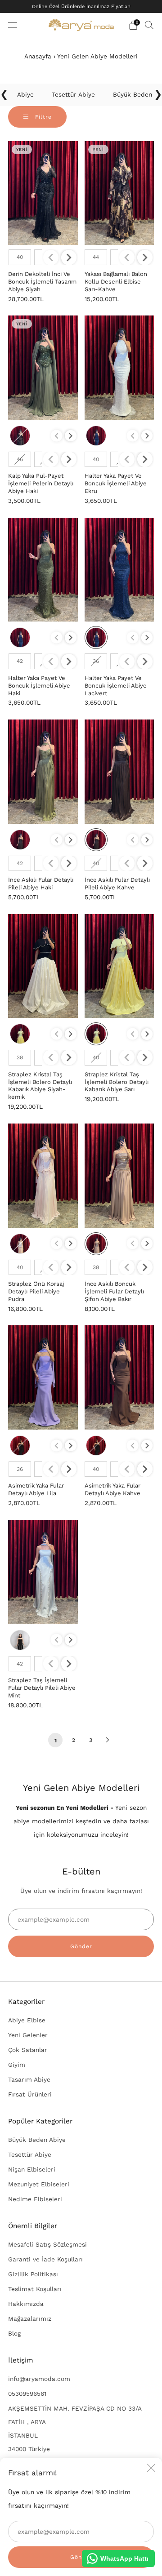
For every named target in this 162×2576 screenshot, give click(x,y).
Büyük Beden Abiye (37, 2140)
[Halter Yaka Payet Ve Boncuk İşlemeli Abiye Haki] (43, 570)
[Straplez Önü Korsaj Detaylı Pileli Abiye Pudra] (43, 1176)
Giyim (17, 2065)
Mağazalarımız (30, 2318)
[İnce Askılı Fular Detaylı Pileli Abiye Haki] (43, 772)
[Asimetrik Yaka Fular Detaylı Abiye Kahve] (119, 1377)
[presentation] (69, 258)
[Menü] (13, 25)
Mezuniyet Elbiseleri (39, 2184)
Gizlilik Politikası (33, 2274)
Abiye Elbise (27, 2020)
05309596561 (27, 2394)
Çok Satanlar (28, 2050)
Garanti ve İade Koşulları (45, 2259)
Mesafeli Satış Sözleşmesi (47, 2244)
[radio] (20, 257)
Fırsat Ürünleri (30, 2094)
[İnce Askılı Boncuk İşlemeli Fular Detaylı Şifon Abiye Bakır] (119, 1176)
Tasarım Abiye (29, 2079)
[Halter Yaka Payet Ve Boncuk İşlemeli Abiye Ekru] (119, 368)
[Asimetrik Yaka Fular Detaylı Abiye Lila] (43, 1377)
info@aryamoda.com (39, 2379)
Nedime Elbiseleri (35, 2199)
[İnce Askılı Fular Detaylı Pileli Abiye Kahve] (119, 772)
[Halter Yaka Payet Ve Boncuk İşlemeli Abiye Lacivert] (119, 570)
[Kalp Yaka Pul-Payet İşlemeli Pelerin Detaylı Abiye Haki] (43, 368)
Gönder (81, 1946)
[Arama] (149, 25)
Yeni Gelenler (28, 2035)
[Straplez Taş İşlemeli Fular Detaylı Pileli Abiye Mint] (43, 1572)
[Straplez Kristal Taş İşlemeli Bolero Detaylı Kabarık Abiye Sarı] (119, 966)
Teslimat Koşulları (35, 2289)
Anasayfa (38, 56)
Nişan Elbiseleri (32, 2169)
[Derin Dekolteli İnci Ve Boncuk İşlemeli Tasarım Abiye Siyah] (43, 193)
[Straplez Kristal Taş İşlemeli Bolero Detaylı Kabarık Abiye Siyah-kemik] (43, 966)
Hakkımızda (26, 2304)
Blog (14, 2333)
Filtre (42, 117)
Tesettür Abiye (30, 2154)
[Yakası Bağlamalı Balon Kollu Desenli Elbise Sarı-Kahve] (119, 193)
